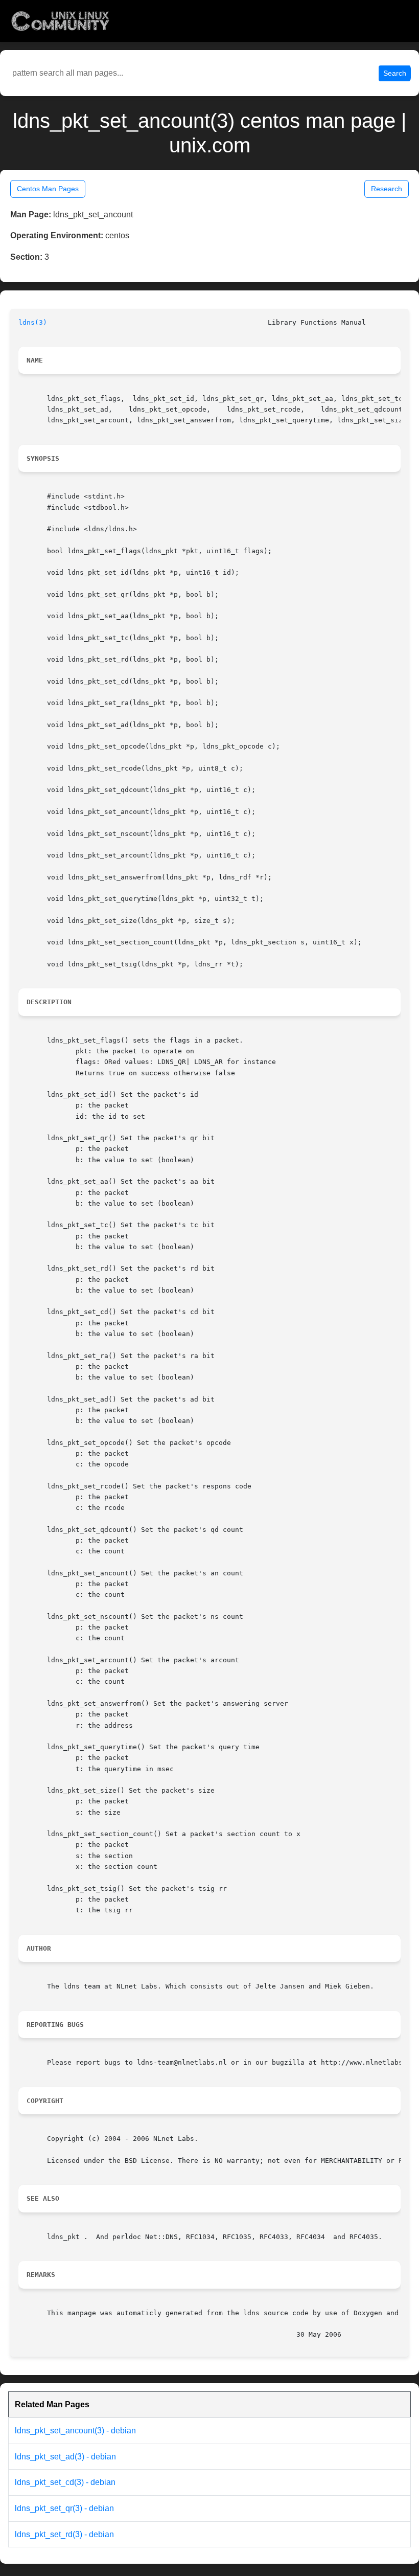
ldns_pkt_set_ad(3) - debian (65, 2457)
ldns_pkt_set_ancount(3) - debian (75, 2431)
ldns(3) (33, 322)
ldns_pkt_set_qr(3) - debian (64, 2508)
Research (387, 189)
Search (395, 73)
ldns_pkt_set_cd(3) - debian (65, 2482)
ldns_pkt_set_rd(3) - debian (64, 2534)
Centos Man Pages (48, 189)
